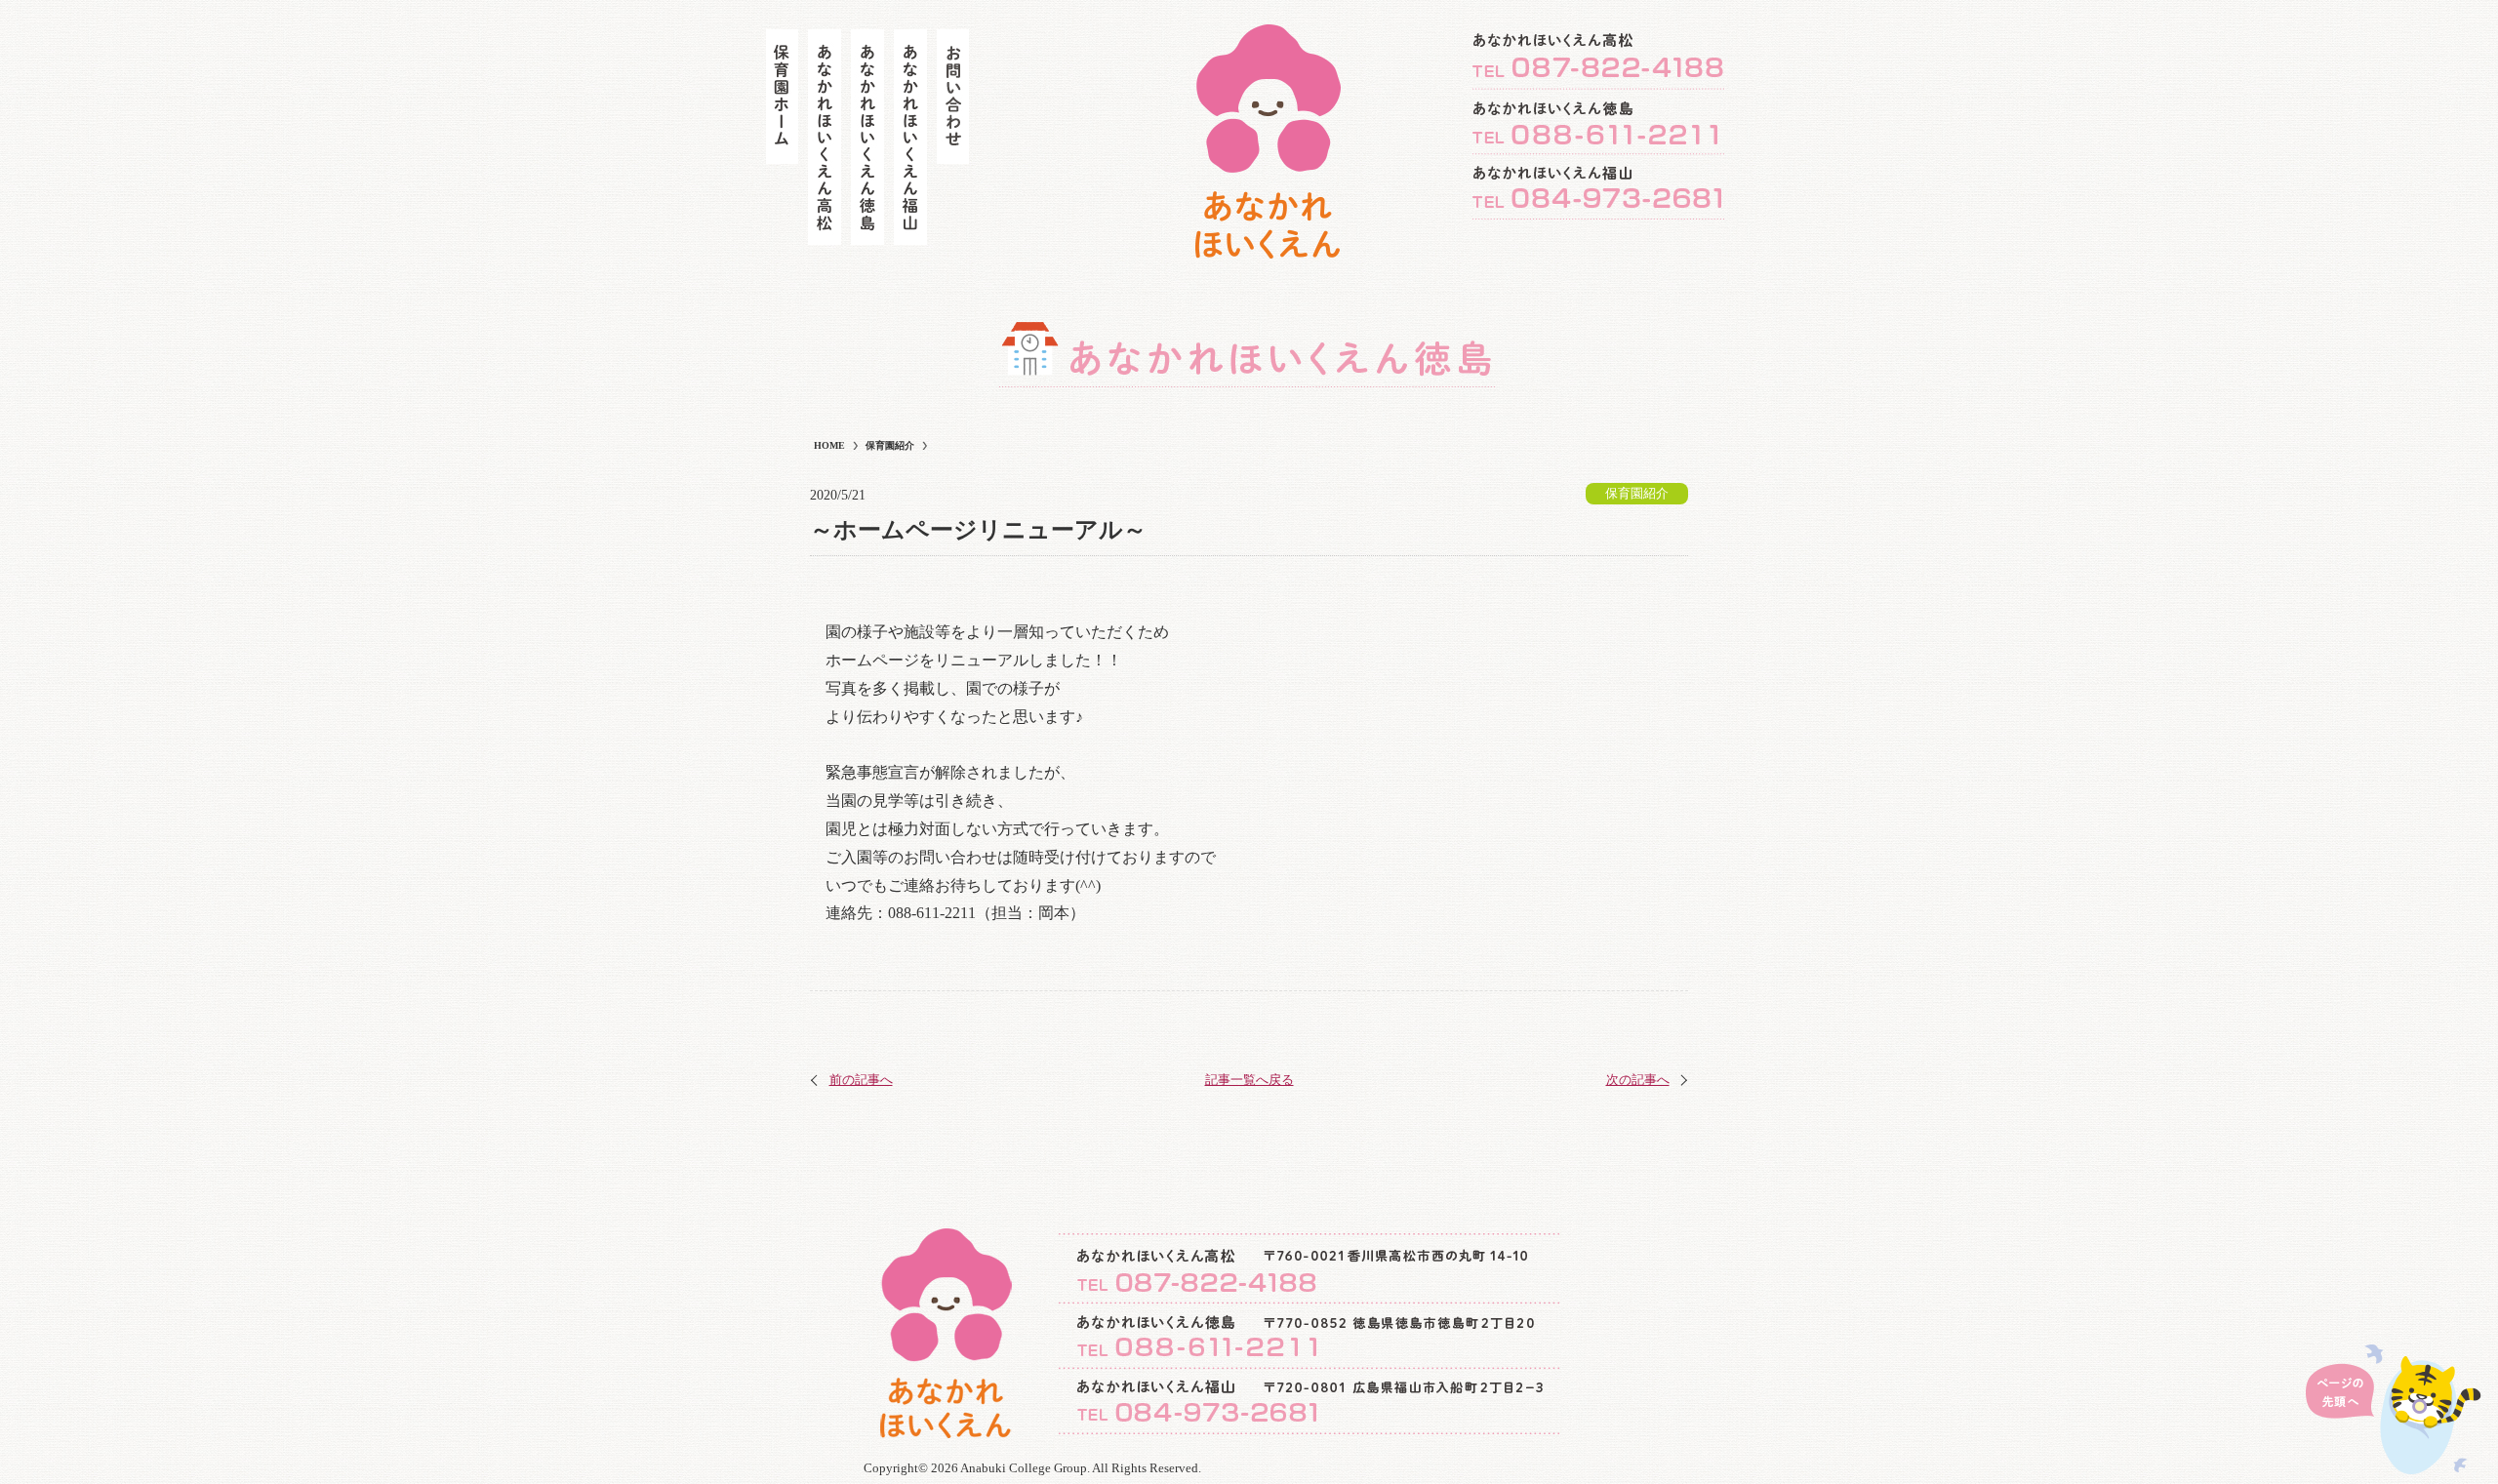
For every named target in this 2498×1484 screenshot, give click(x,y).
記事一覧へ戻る (1249, 1080)
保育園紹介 (1637, 493)
